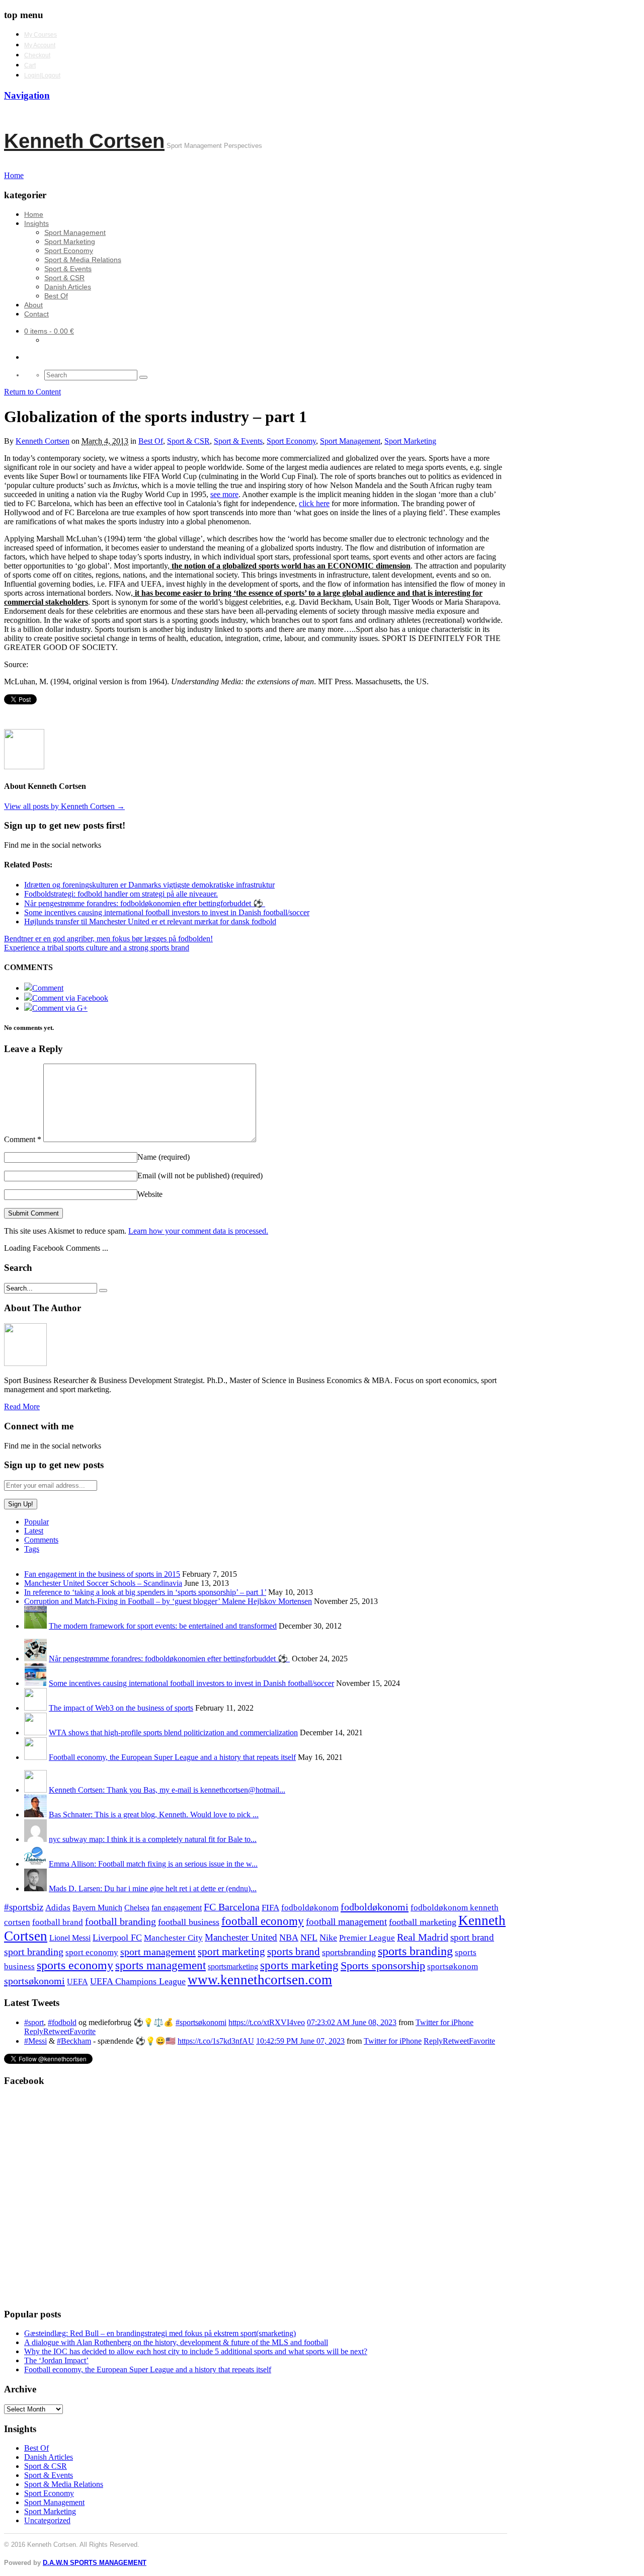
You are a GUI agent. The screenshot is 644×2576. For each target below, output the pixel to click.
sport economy (92, 1952)
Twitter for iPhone (445, 2022)
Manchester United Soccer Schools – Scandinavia (103, 1583)
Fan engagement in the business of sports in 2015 (102, 1574)
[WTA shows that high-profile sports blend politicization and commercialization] (35, 1733)
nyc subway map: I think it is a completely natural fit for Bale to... (153, 1839)
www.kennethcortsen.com (260, 1980)
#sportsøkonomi (201, 2022)
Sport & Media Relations (83, 260)
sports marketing (299, 1965)
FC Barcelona (232, 1907)
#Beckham (74, 2041)
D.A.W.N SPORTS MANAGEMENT (95, 2563)
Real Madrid (423, 1937)
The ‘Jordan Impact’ (56, 2360)
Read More (22, 1406)
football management (346, 1922)
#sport (34, 2022)
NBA (289, 1938)
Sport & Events (68, 269)
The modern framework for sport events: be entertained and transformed (163, 1626)
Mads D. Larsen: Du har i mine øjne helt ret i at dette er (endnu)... (153, 1888)
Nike (328, 1938)
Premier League (367, 1938)
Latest (34, 1531)
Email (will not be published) (200, 1176)
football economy (263, 1921)
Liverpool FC (117, 1938)
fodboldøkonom (310, 1908)
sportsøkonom (453, 1966)
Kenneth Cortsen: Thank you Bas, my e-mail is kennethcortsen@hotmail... (167, 1790)
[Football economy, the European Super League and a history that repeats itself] (35, 1757)
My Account (40, 45)
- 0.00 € (49, 331)
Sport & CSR (64, 278)
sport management (158, 1952)
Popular (36, 1522)
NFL (309, 1938)
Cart (30, 65)
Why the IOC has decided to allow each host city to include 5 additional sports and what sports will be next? (196, 2351)
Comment (23, 1139)
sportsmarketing (233, 1966)
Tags (32, 1549)
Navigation (27, 95)
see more (224, 494)
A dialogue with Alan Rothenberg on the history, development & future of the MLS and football (176, 2342)
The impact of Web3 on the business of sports (121, 1708)
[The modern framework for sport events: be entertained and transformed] (35, 1626)
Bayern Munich (97, 1908)
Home (34, 214)
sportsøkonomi (34, 1981)
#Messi (35, 2041)
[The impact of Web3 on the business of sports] (35, 1708)
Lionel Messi (70, 1938)
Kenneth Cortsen (84, 141)
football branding (120, 1921)
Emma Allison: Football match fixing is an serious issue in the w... (153, 1864)
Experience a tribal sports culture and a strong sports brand (97, 948)
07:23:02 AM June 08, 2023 (352, 2022)
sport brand (472, 1937)
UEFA (77, 1982)
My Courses (41, 35)
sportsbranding (349, 1952)
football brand (58, 1922)
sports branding (415, 1951)
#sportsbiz (24, 1907)
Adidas (58, 1908)
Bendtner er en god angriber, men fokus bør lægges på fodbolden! (108, 939)
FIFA (270, 1908)
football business (189, 1922)
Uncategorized (47, 2520)
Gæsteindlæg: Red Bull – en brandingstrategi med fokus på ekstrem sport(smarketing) (160, 2333)
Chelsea (137, 1908)
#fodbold (62, 2022)
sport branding (34, 1952)
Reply (34, 2031)
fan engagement (177, 1908)
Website (150, 1194)
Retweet (56, 2031)
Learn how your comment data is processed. (198, 1231)
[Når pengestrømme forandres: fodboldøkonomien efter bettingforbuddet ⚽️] (35, 1659)
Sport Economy (69, 251)
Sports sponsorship (383, 1965)
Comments (41, 1540)
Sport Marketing (70, 242)
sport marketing (231, 1952)
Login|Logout (42, 75)
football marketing (423, 1922)
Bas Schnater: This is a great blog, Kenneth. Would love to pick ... (154, 1815)
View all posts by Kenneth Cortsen (64, 806)
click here (314, 503)
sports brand (294, 1952)
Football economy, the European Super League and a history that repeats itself (172, 1757)
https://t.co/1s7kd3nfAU (216, 2041)
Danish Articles (68, 287)
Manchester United (241, 1937)
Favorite (83, 2031)
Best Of (56, 296)
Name (164, 1157)
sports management (160, 1965)
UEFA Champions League (138, 1981)
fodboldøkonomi (375, 1907)
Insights (36, 223)
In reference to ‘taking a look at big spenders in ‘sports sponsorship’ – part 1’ (145, 1592)
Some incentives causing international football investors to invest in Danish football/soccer (191, 1683)
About (33, 305)
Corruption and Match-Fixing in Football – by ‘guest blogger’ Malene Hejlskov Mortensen (168, 1601)
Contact (36, 314)
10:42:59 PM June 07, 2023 (300, 2041)
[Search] (143, 377)
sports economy (75, 1965)
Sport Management (75, 232)
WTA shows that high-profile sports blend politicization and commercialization (173, 1733)
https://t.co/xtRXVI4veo (267, 2022)
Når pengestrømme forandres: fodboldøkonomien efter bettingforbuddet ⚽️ (169, 1659)
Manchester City (173, 1938)
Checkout (37, 55)
